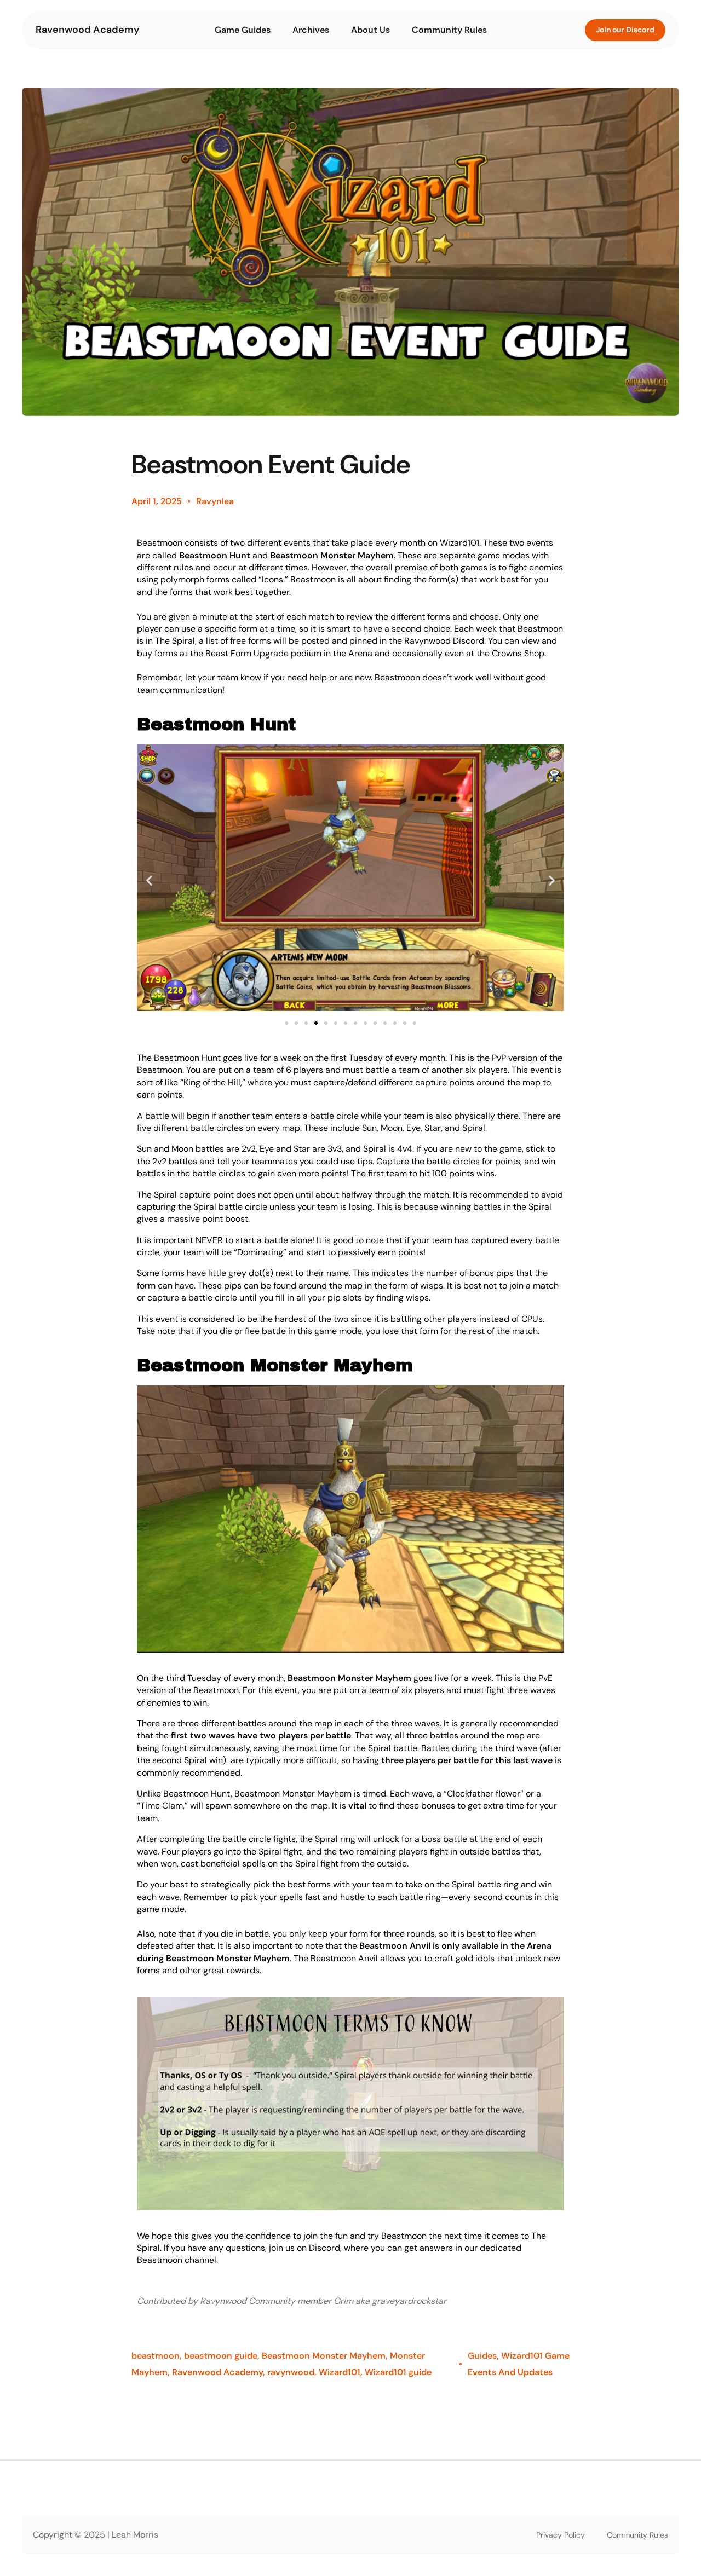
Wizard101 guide (398, 2372)
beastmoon (156, 2356)
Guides (482, 2356)
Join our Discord (625, 30)
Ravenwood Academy (88, 30)
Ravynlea (215, 501)
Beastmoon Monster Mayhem (324, 2356)
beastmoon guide (221, 2356)
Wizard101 (340, 2372)
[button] (149, 880)
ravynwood (291, 2372)
